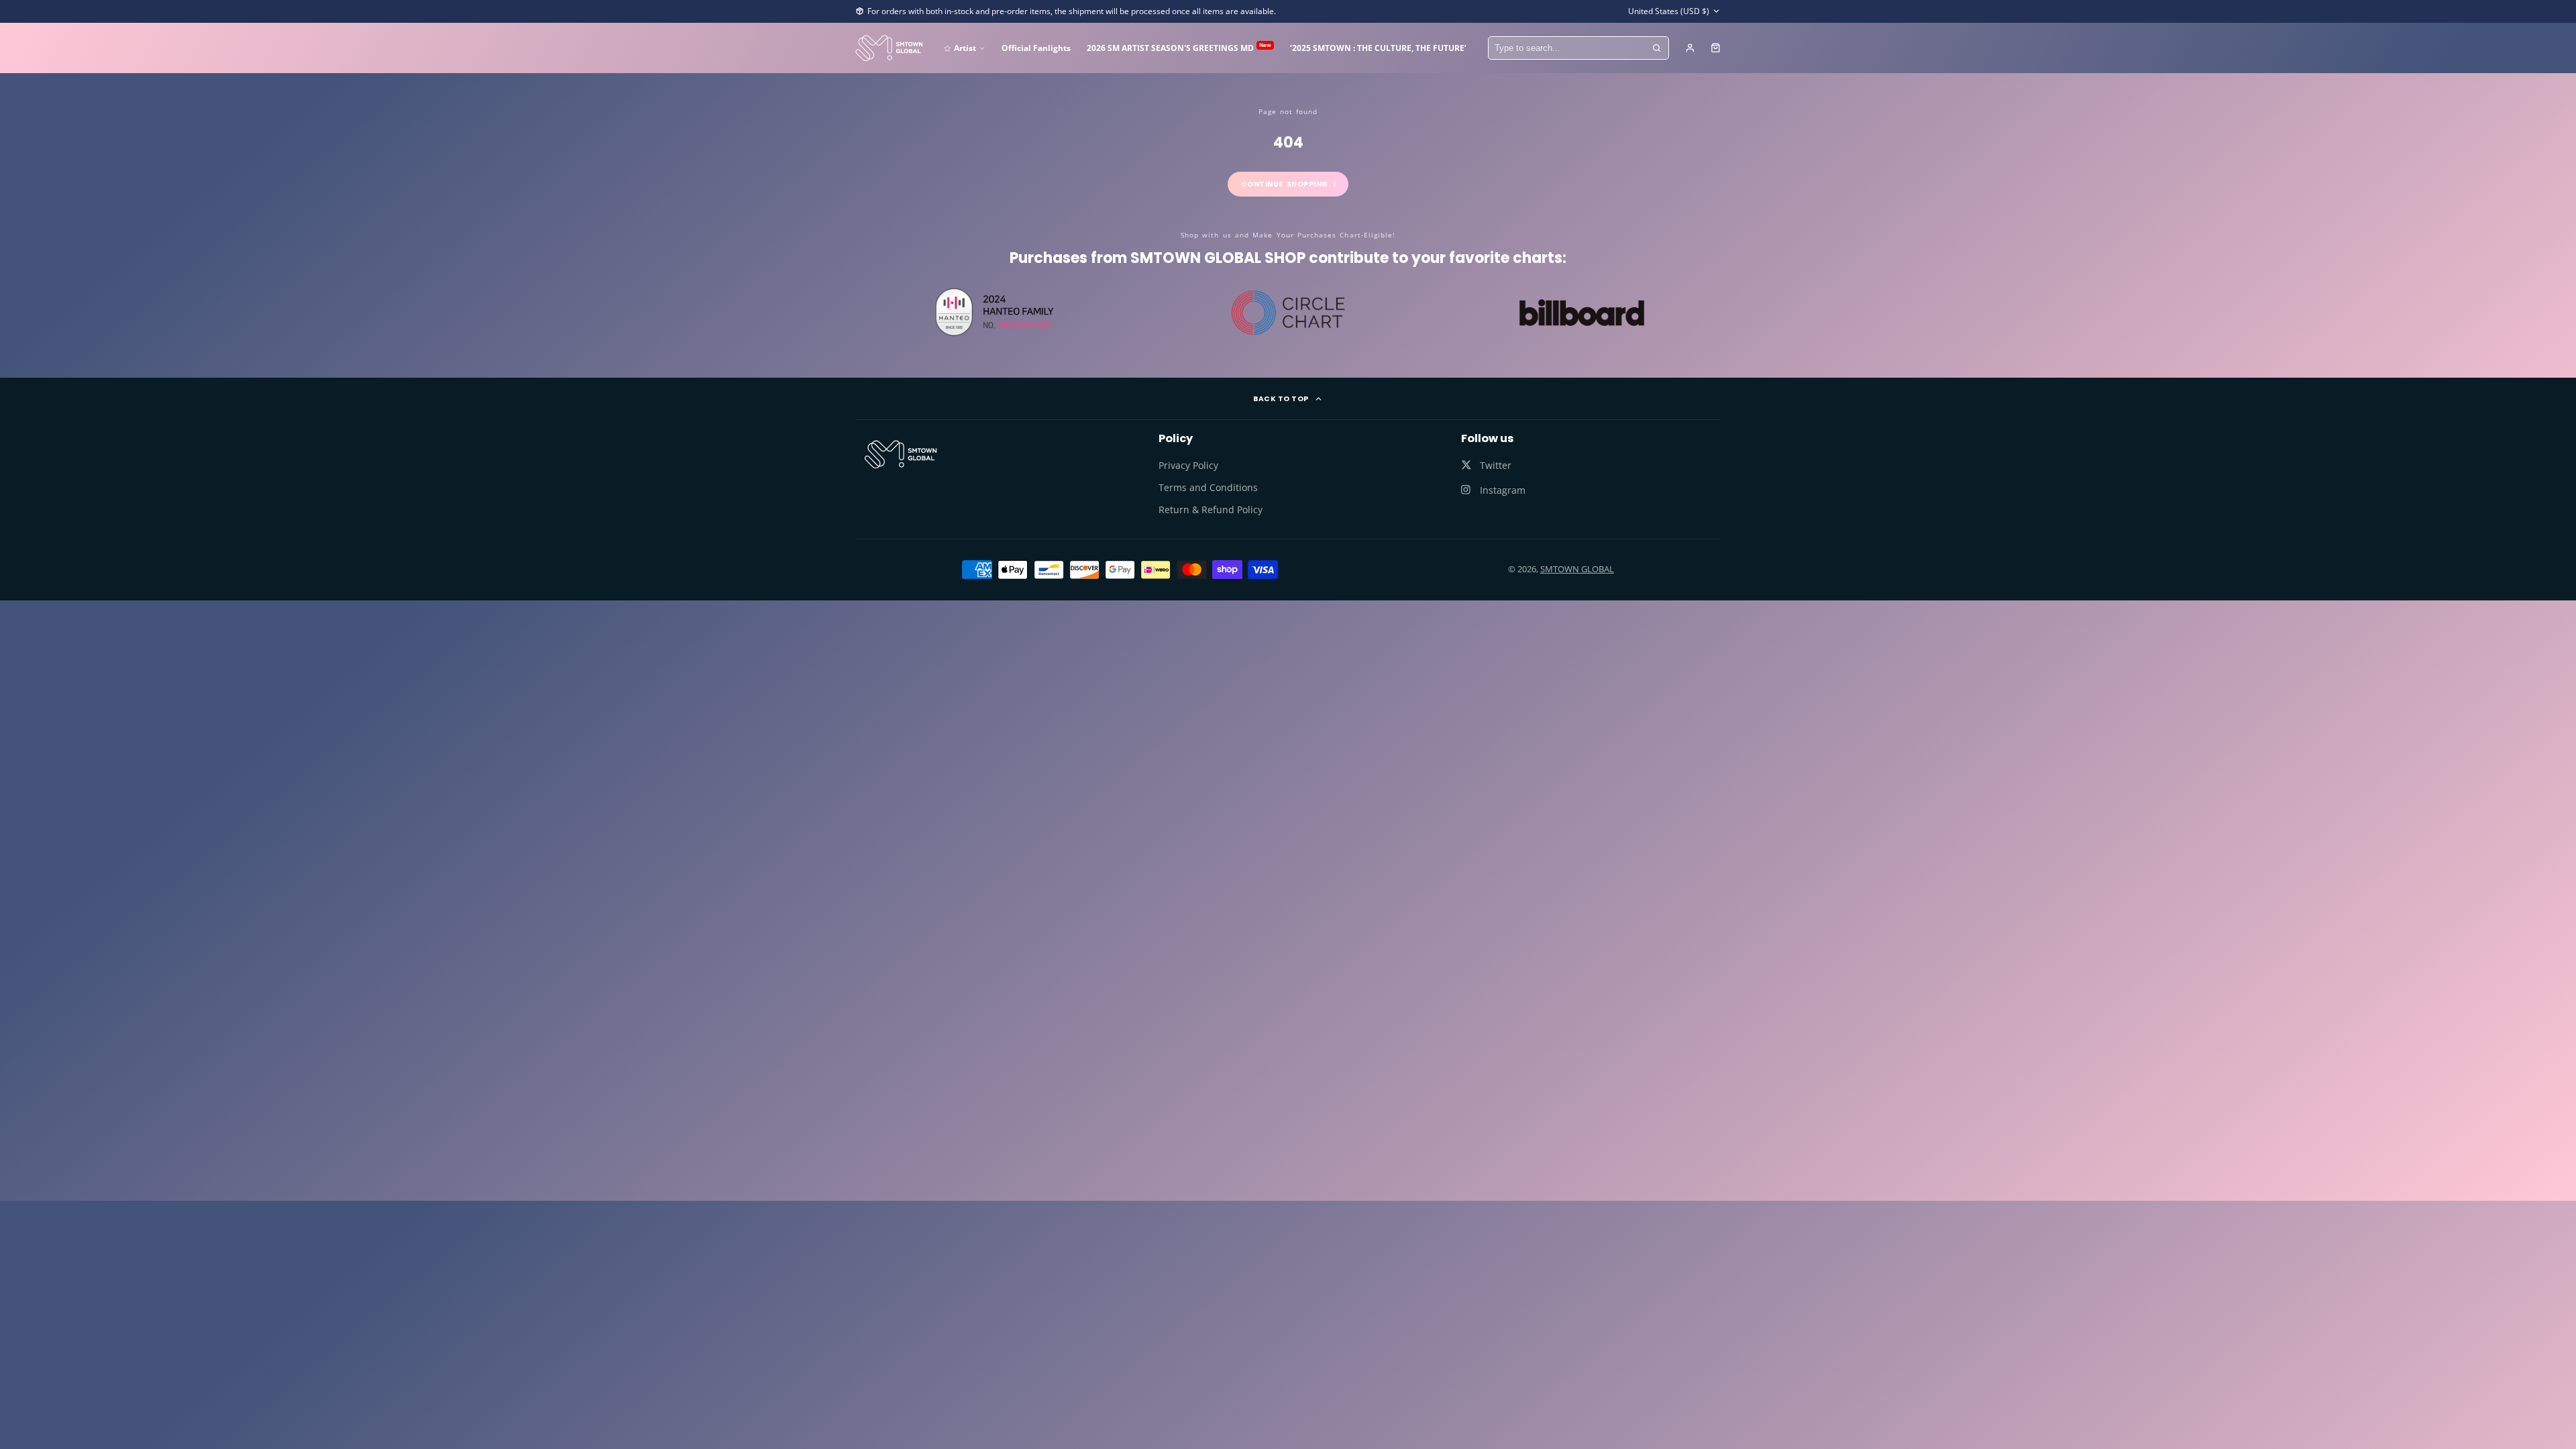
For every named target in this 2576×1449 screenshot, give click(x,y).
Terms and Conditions (1208, 487)
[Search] (1657, 48)
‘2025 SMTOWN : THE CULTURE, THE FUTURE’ (1378, 48)
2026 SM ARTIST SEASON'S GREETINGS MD (1179, 47)
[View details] (901, 454)
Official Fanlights (1036, 48)
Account (1690, 48)
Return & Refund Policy (1211, 509)
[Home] (889, 48)
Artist (965, 48)
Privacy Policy (1188, 465)
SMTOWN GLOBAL (1577, 569)
